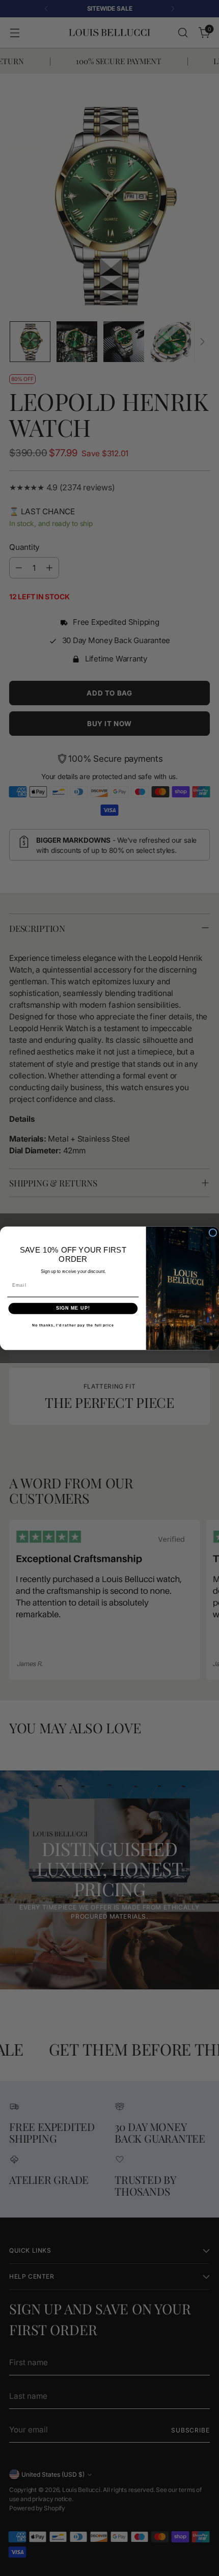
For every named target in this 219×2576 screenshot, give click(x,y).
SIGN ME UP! (73, 1308)
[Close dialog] (213, 1232)
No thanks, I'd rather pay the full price (73, 1325)
